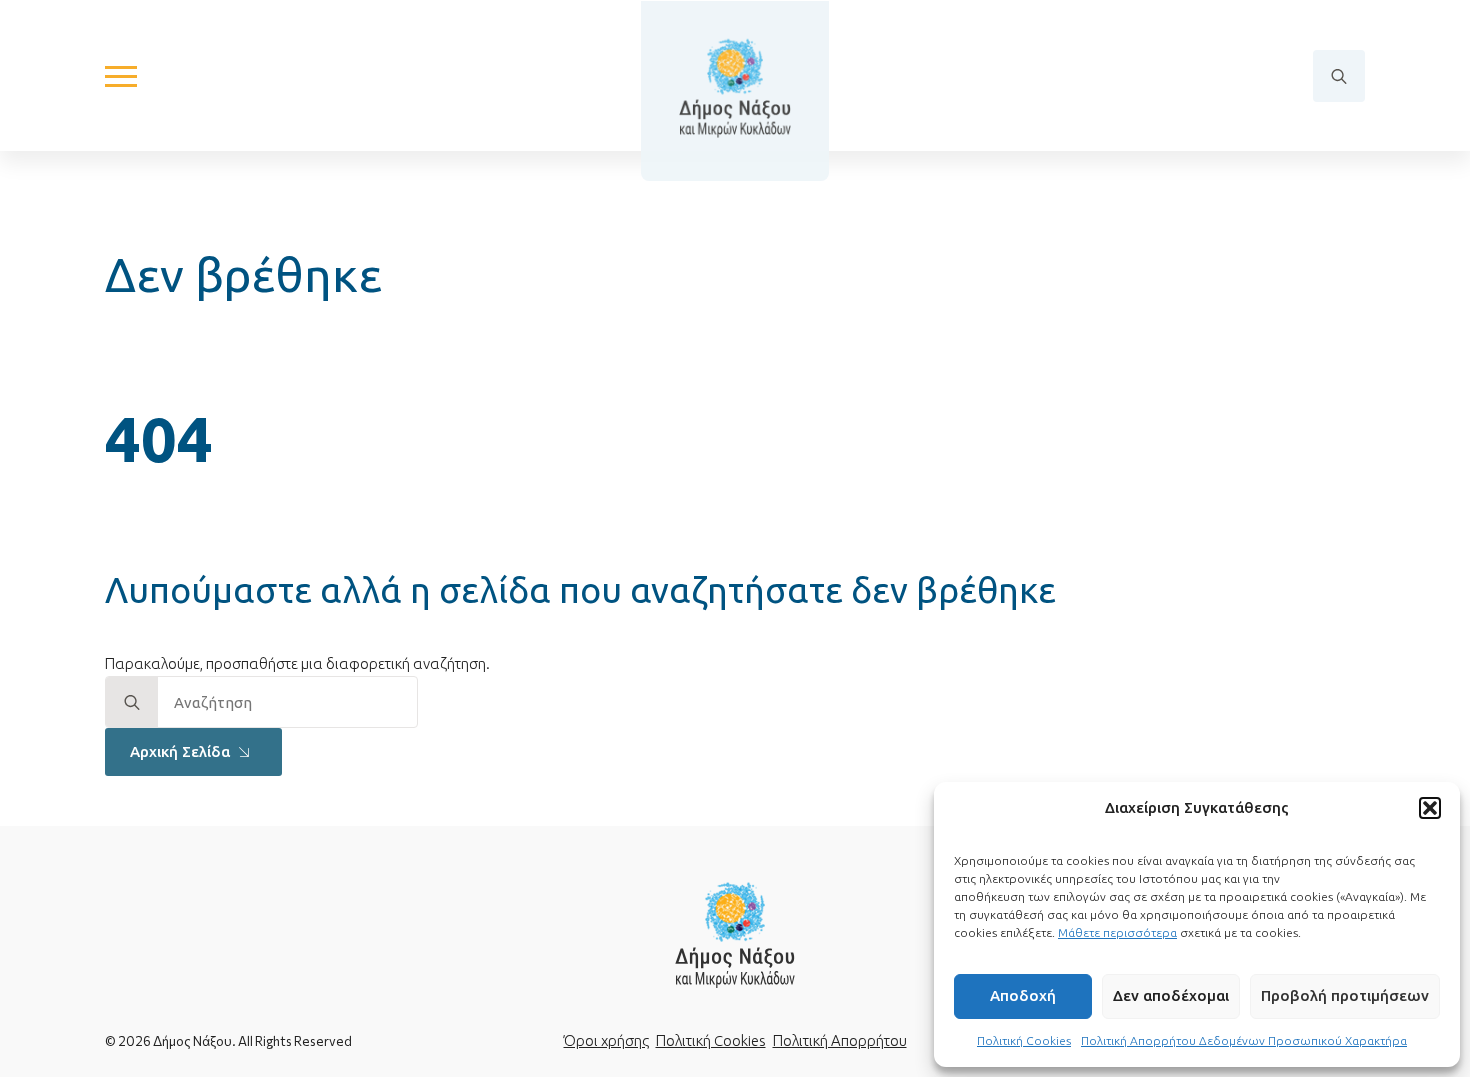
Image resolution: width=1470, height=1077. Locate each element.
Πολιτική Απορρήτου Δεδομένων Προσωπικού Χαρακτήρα (1244, 1040)
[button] (1430, 808)
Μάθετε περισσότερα (1117, 932)
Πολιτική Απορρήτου (840, 1040)
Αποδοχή (1023, 995)
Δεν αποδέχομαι (1171, 995)
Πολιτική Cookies (1024, 1040)
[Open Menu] (121, 76)
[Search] (132, 703)
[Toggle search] (1339, 76)
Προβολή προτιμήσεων (1345, 995)
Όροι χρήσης (606, 1040)
